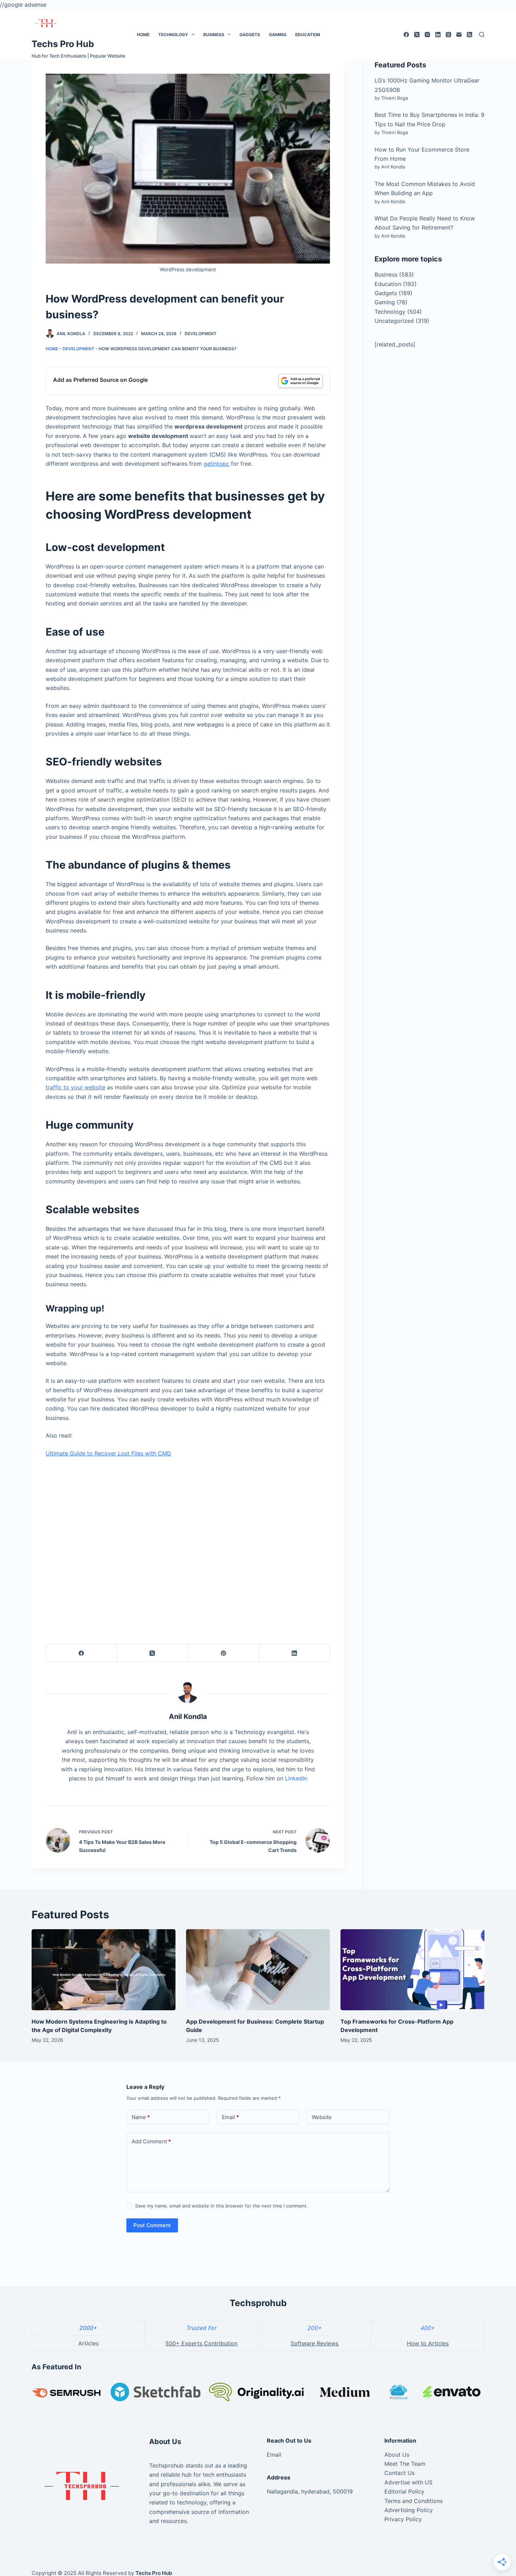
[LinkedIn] (438, 35)
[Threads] (448, 35)
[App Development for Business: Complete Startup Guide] (258, 1970)
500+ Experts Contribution (201, 2343)
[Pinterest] (224, 1653)
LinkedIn (296, 1778)
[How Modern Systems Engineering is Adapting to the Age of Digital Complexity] (104, 1970)
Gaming (278, 35)
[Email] (459, 35)
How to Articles (428, 2343)
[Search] (482, 35)
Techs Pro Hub (63, 44)
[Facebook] (406, 35)
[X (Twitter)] (417, 35)
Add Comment (151, 2141)
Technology (173, 35)
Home (143, 35)
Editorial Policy (404, 2491)
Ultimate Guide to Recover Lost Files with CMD (108, 1453)
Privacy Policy (403, 2519)
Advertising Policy (409, 2510)
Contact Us (399, 2473)
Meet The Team (405, 2464)
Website (322, 2117)
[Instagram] (427, 35)
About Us (397, 2455)
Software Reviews (315, 2343)
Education (308, 35)
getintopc (216, 464)
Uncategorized (394, 321)
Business (214, 35)
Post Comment (152, 2225)
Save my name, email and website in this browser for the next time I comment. (221, 2206)
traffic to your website (75, 1087)
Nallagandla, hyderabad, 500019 (310, 2491)
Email (230, 2117)
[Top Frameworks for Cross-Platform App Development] (412, 1970)
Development (201, 334)
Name (141, 2117)
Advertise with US (408, 2482)
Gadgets (250, 35)
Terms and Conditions (414, 2501)
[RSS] (469, 35)
